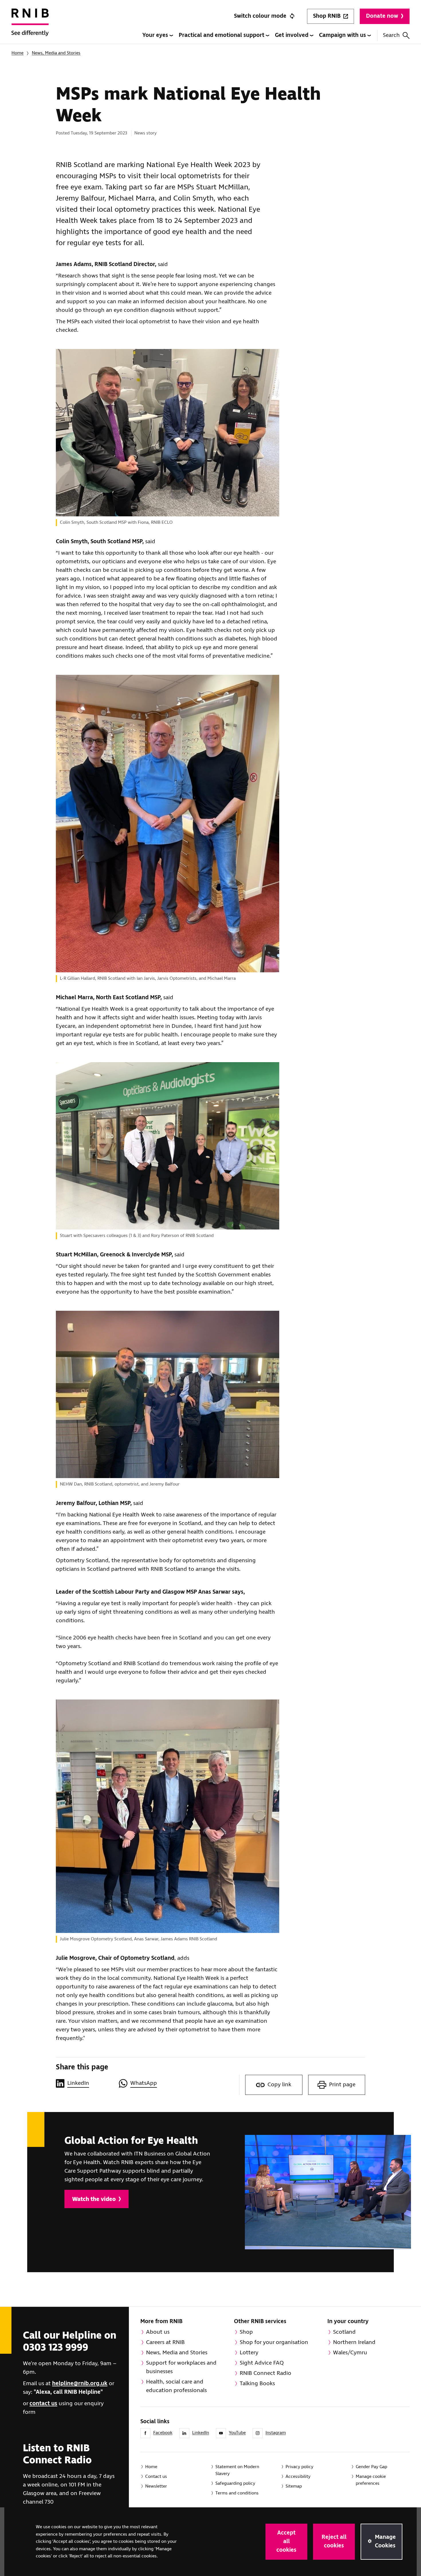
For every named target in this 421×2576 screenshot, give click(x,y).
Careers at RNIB (165, 2342)
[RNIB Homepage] (30, 26)
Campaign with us (343, 35)
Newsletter (156, 2486)
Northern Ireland (354, 2342)
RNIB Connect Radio (265, 2373)
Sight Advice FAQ (262, 2363)
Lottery (249, 2353)
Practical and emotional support (222, 35)
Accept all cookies (286, 2542)
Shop (246, 2332)
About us (158, 2332)
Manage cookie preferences (371, 2480)
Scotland (344, 2332)
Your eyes (156, 35)
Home (17, 53)
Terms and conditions (237, 2493)
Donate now (382, 16)
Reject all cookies (334, 2542)
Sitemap (294, 2486)
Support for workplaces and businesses (181, 2367)
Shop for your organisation (274, 2342)
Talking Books (257, 2384)
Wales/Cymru (350, 2353)
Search (391, 35)
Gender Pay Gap (371, 2467)
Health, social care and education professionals (176, 2386)
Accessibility (298, 2477)
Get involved (292, 35)
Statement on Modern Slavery (237, 2470)
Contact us (156, 2477)
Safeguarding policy (235, 2483)
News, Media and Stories (56, 53)
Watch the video (94, 2199)
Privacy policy (299, 2467)
